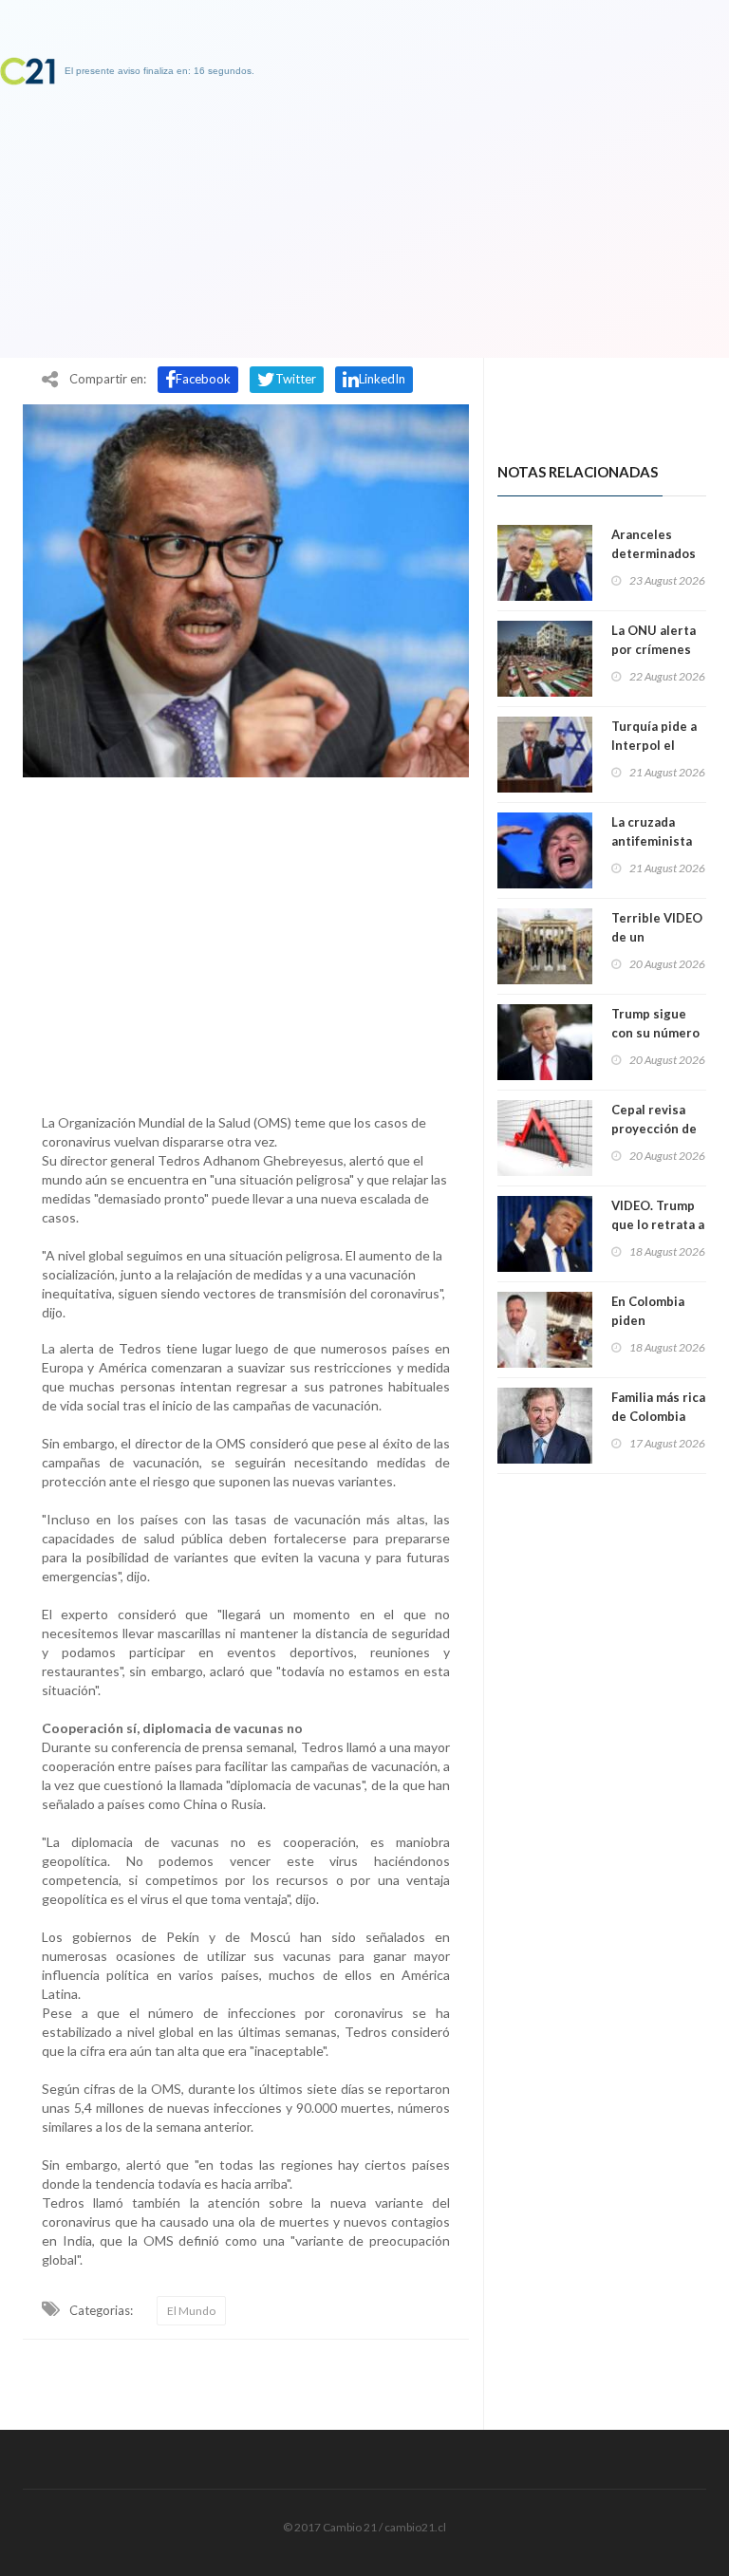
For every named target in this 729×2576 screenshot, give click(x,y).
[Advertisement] (246, 941)
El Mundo (191, 2311)
